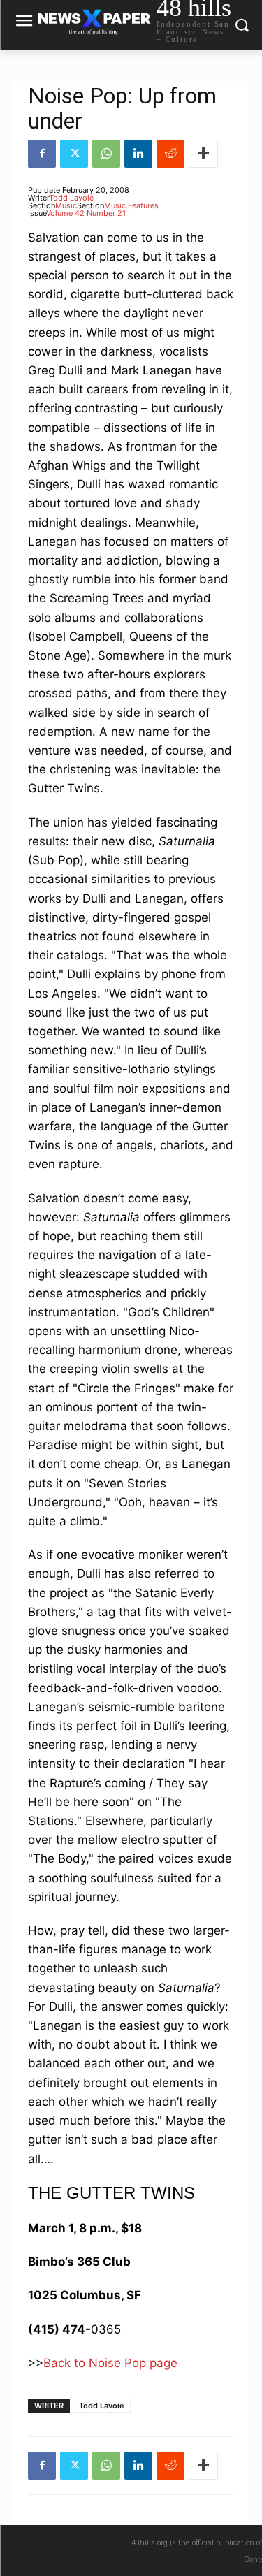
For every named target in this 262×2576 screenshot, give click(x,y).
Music (66, 205)
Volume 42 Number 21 (86, 213)
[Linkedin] (138, 154)
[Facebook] (42, 154)
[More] (203, 154)
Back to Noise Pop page (110, 2363)
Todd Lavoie (71, 198)
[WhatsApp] (106, 154)
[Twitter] (74, 154)
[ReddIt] (170, 154)
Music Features (131, 205)
